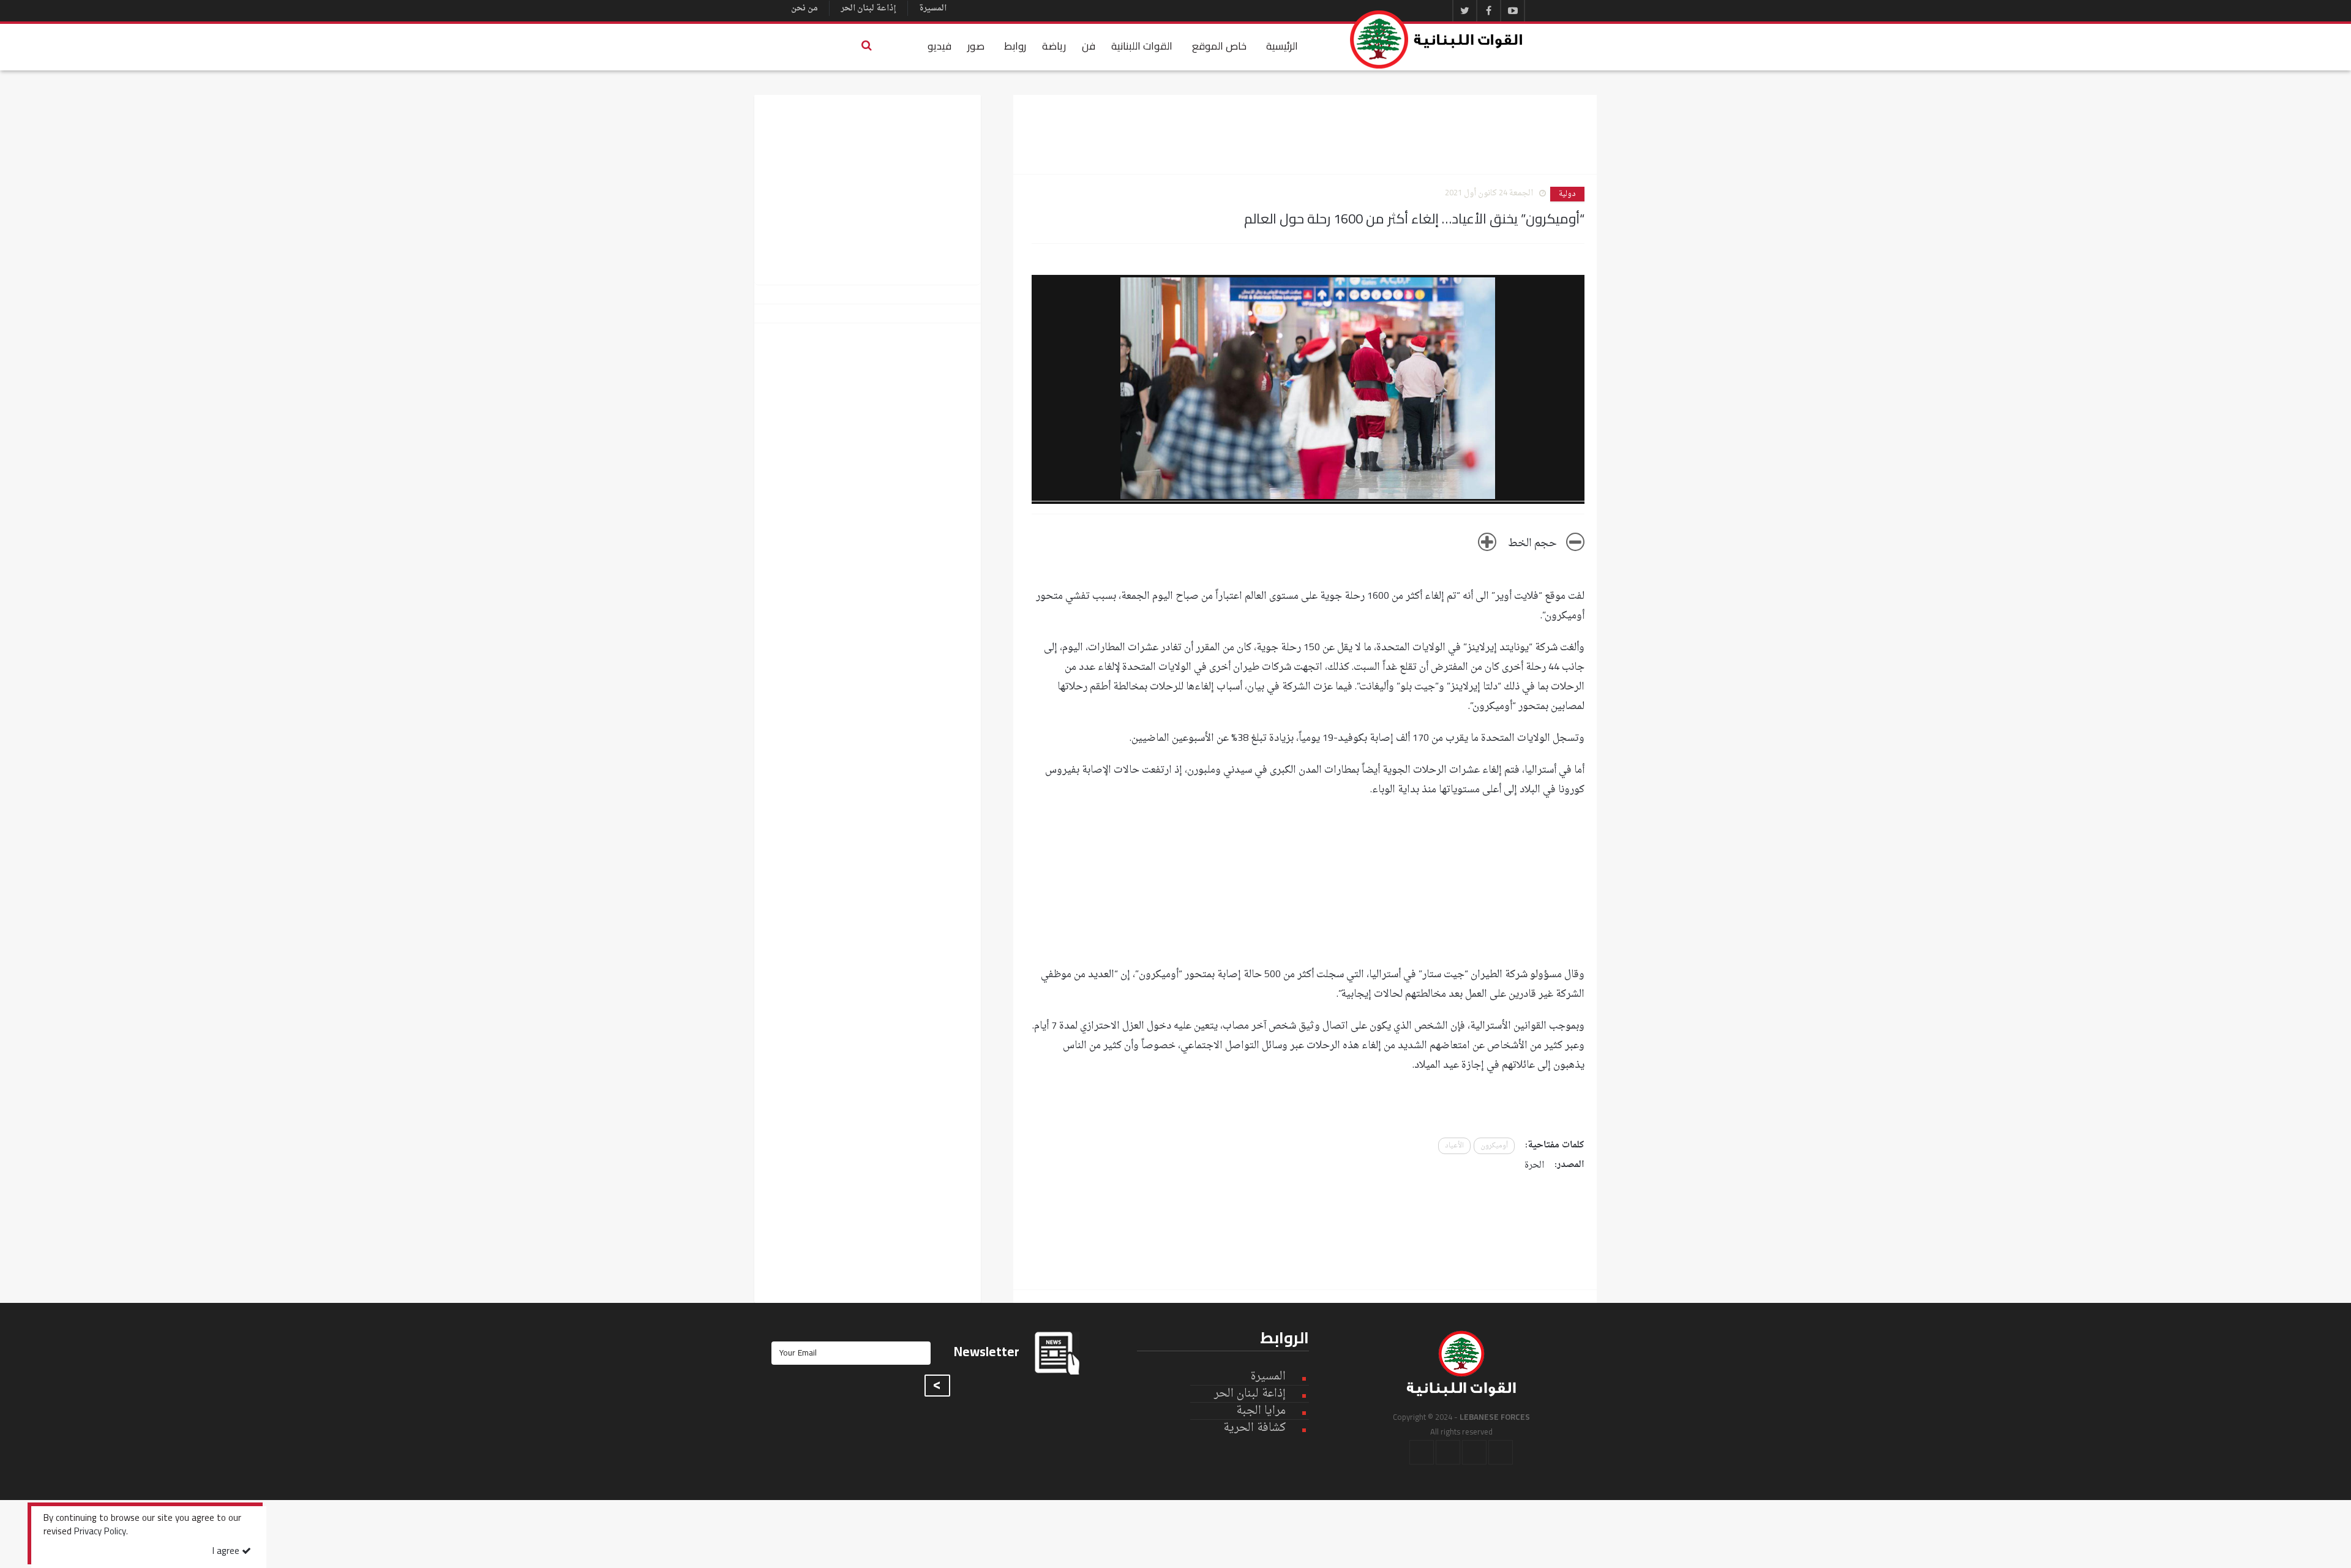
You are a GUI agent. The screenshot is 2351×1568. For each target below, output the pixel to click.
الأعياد (1454, 1146)
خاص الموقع (1219, 46)
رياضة (1054, 46)
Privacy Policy (100, 1532)
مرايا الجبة (1261, 1411)
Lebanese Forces (1437, 39)
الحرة (1534, 1165)
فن (1089, 46)
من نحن (804, 8)
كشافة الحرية (1254, 1428)
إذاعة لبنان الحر (868, 8)
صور (976, 46)
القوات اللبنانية (1142, 46)
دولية (1567, 194)
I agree (227, 1552)
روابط (1015, 46)
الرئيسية (1282, 46)
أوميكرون (1494, 1146)
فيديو (939, 46)
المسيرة (933, 8)
